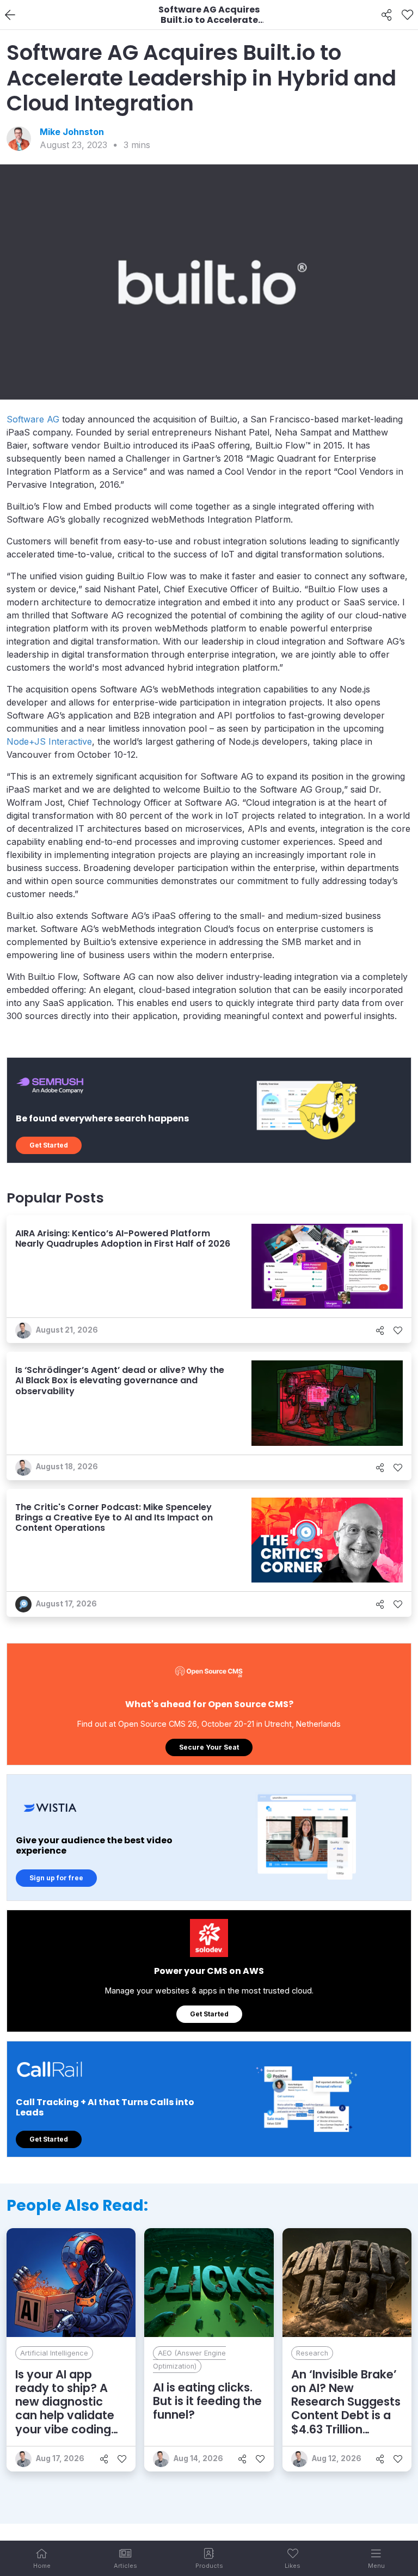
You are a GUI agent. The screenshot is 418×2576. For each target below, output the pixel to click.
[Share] (387, 15)
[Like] (407, 15)
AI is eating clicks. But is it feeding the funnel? (207, 2401)
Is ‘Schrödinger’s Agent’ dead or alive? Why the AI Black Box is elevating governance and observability (120, 1380)
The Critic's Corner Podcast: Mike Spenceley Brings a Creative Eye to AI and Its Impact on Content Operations (114, 1517)
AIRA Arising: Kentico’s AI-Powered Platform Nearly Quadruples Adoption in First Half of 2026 (123, 1238)
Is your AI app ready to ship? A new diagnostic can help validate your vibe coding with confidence (65, 2409)
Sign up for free (56, 1878)
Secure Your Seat (209, 1747)
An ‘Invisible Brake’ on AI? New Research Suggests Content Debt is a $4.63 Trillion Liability (346, 2409)
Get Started (49, 1145)
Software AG (33, 419)
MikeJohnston (72, 132)
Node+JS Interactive (49, 741)
